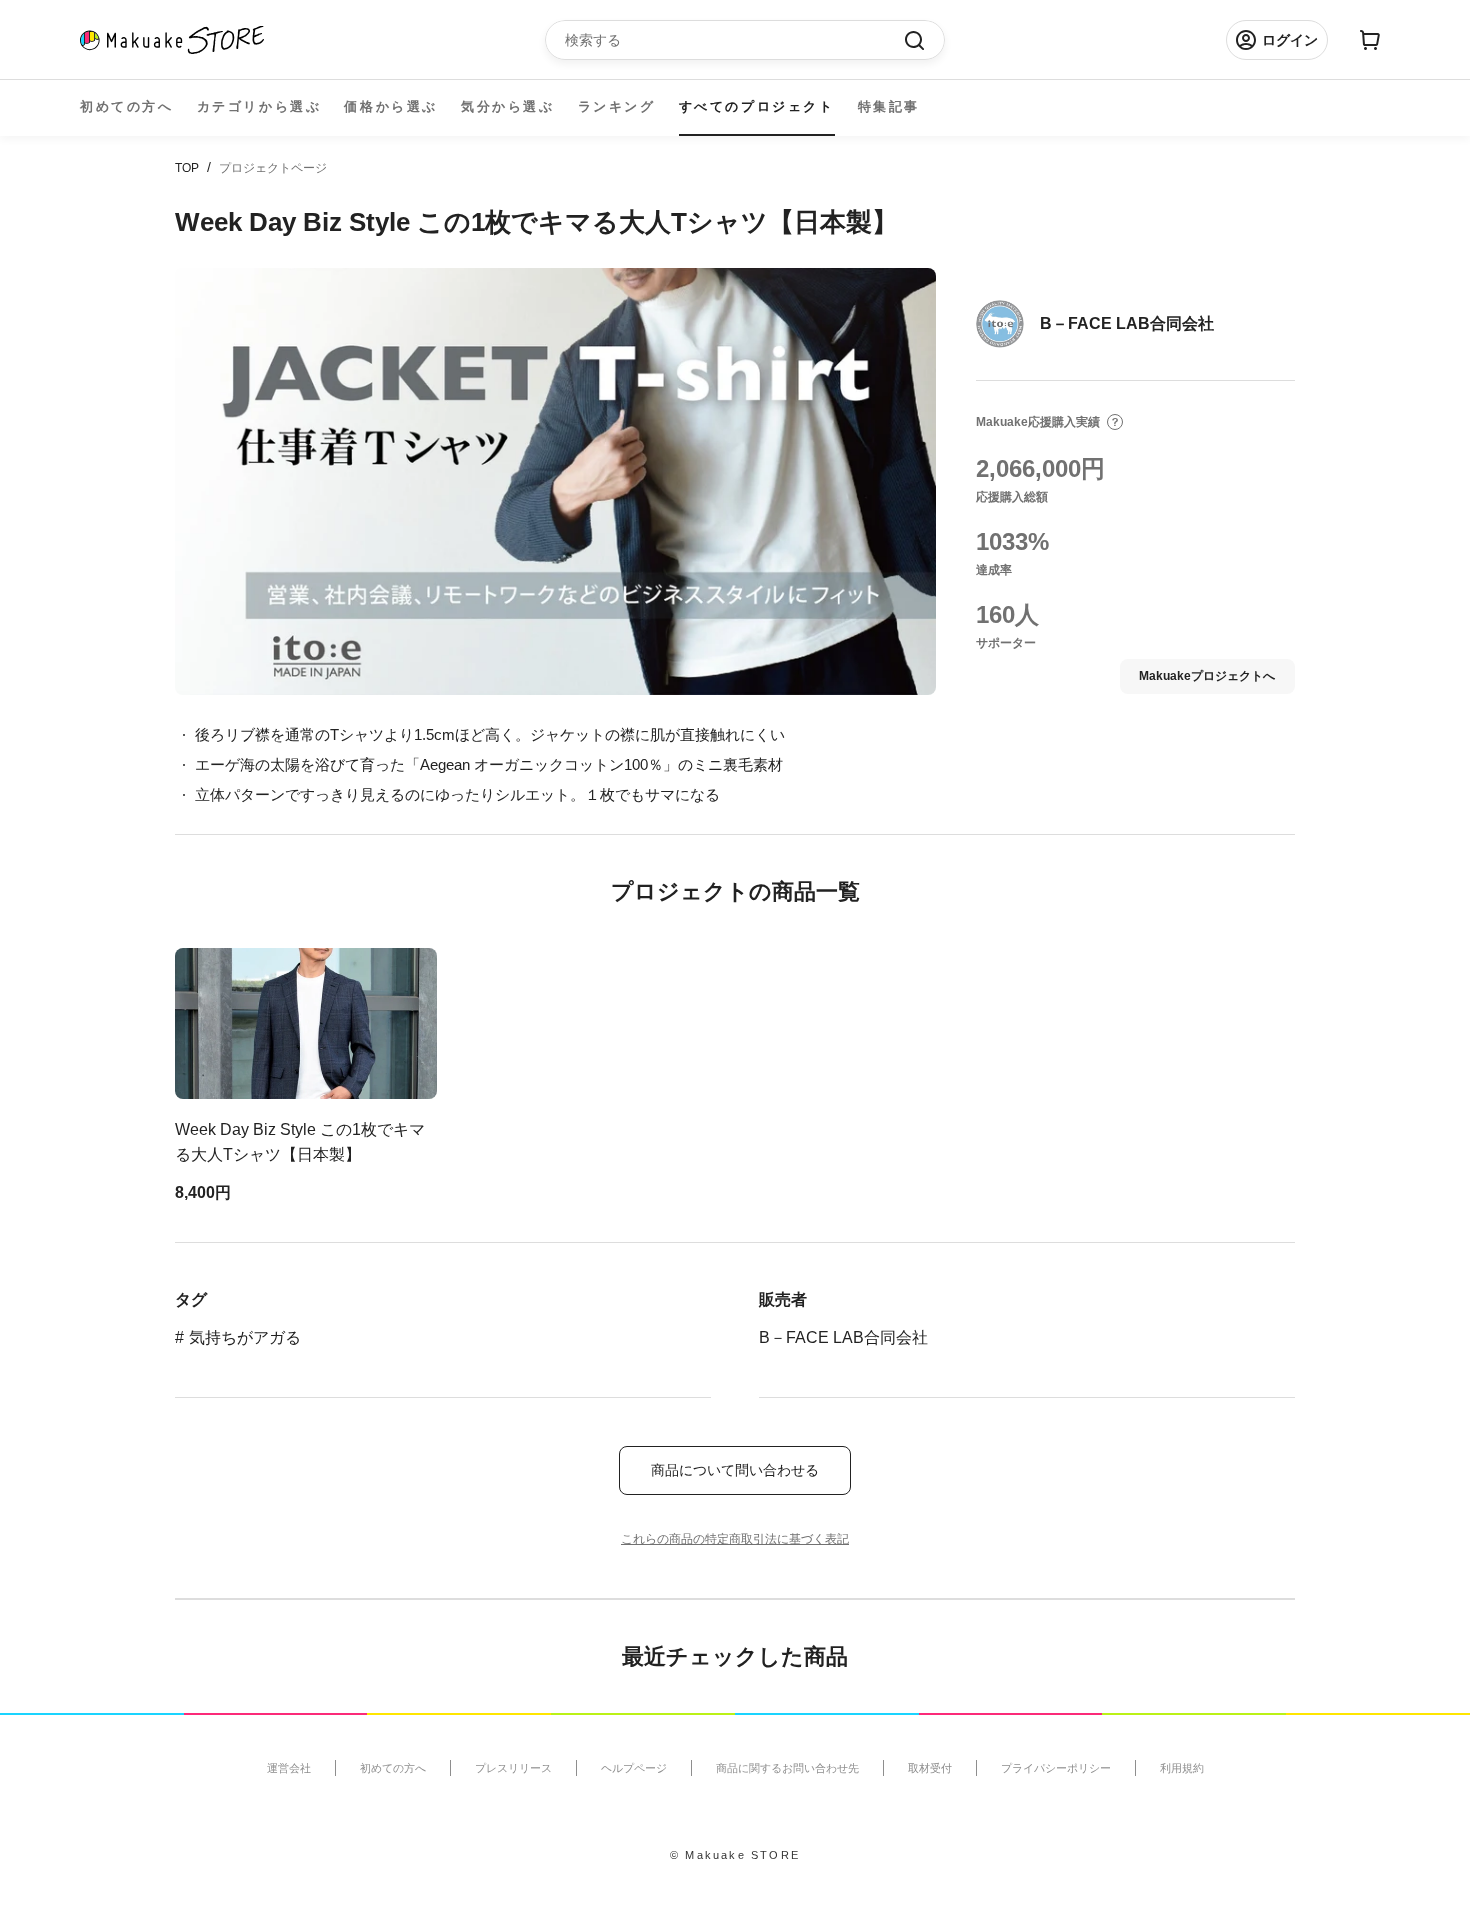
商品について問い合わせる (735, 1470)
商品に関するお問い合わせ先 (787, 1768)
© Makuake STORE (735, 1855)
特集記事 (889, 106)
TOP (187, 168)
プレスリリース (513, 1768)
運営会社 (289, 1768)
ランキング (617, 106)
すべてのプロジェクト (757, 106)
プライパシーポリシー (1056, 1768)
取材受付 (930, 1768)
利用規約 (1182, 1768)
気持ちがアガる (245, 1337)
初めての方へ (127, 106)
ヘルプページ (634, 1768)
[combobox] (735, 40)
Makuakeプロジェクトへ (1207, 676)
